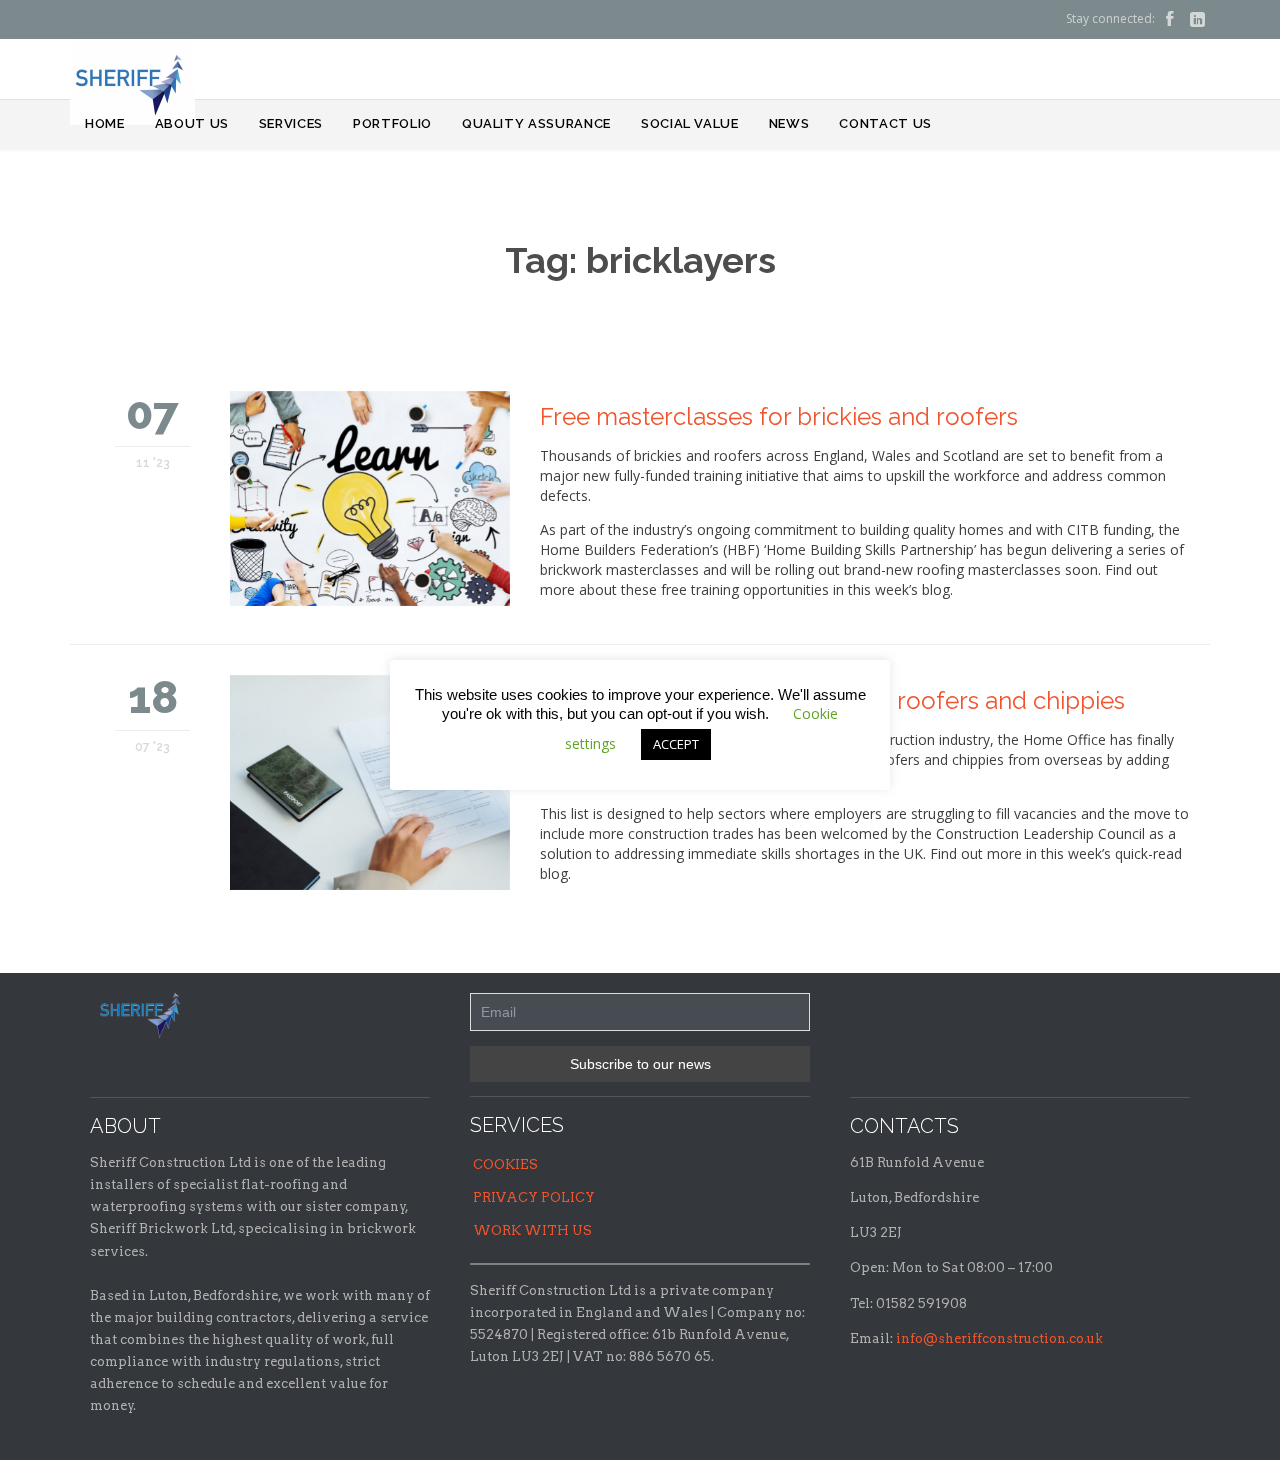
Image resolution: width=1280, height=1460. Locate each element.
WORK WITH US (532, 1230)
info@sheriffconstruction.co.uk (999, 1338)
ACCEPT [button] (676, 744)
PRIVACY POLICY (534, 1197)
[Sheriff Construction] (132, 82)
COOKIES (505, 1164)
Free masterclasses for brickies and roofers (779, 416)
